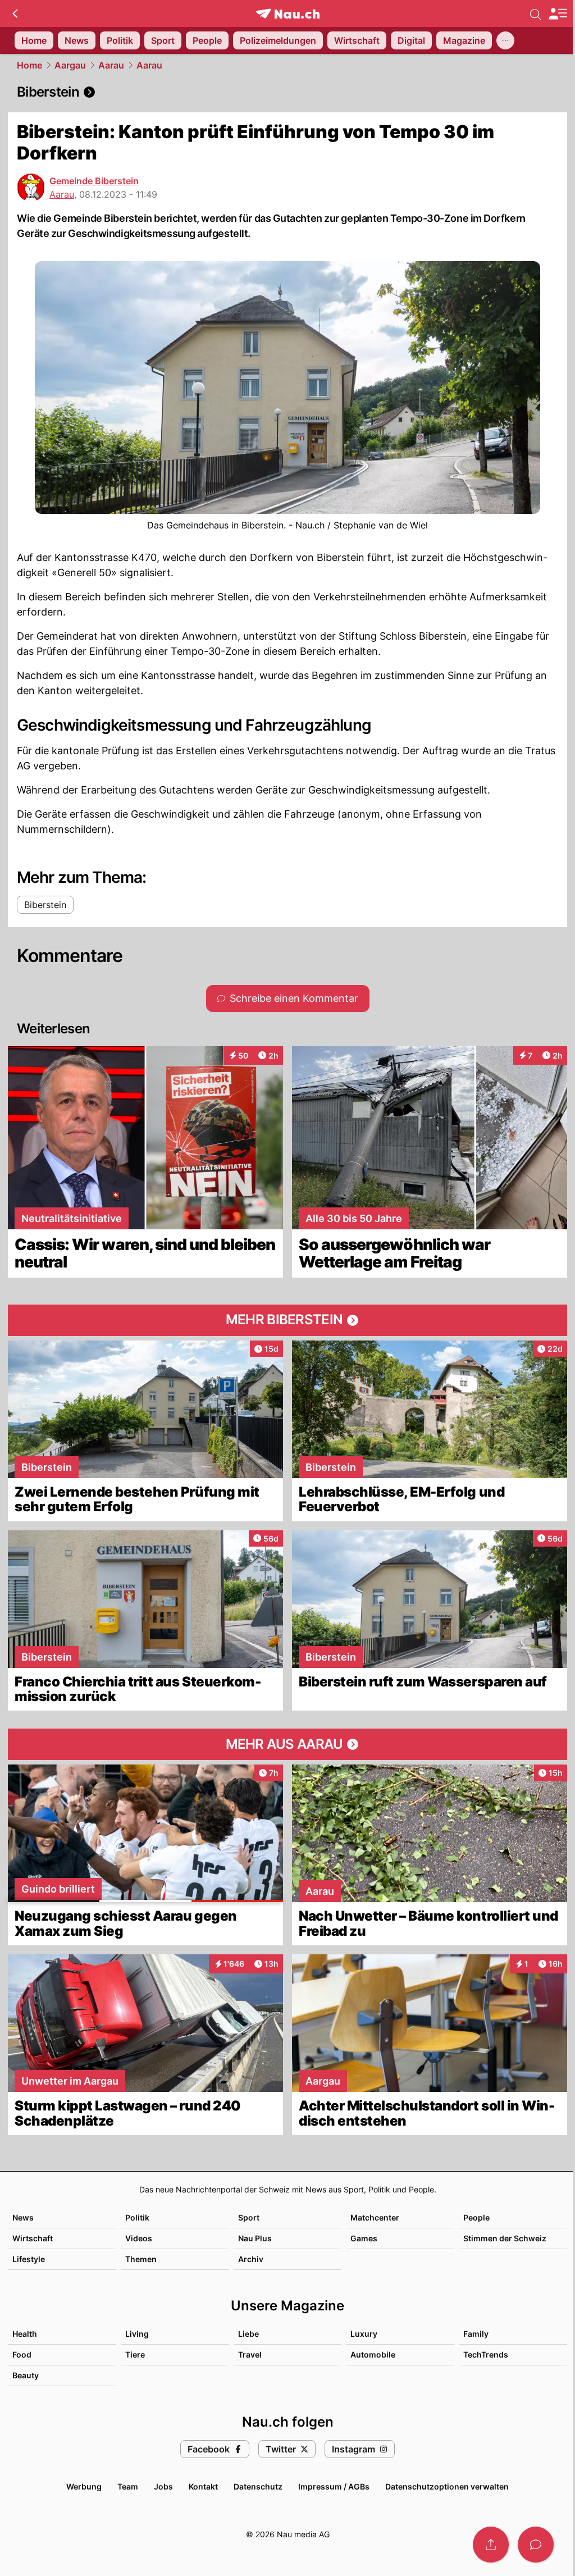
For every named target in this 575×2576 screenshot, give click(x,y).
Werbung (84, 2486)
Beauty (26, 2375)
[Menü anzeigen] (558, 14)
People (476, 2217)
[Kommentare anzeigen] (536, 2545)
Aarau (111, 65)
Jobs (163, 2486)
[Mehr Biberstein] (287, 1320)
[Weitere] (505, 40)
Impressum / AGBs (334, 2486)
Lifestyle (29, 2259)
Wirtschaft (33, 2238)
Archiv (251, 2259)
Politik (137, 2217)
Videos (139, 2238)
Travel (250, 2354)
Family (476, 2334)
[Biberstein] (287, 92)
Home (29, 65)
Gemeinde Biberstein (94, 181)
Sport (249, 2217)
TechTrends (486, 2354)
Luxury (364, 2334)
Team (128, 2486)
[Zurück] (15, 13)
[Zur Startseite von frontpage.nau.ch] (288, 14)
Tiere (135, 2354)
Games (364, 2238)
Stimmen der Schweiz (505, 2238)
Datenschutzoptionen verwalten (447, 2486)
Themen (141, 2259)
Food (22, 2354)
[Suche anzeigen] (536, 13)
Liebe (248, 2334)
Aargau (70, 65)
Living (137, 2334)
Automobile (373, 2354)
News (23, 2217)
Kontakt (203, 2486)
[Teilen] (491, 2545)
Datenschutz (258, 2486)
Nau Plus (255, 2238)
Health (25, 2334)
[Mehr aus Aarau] (287, 1744)
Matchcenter (375, 2217)
